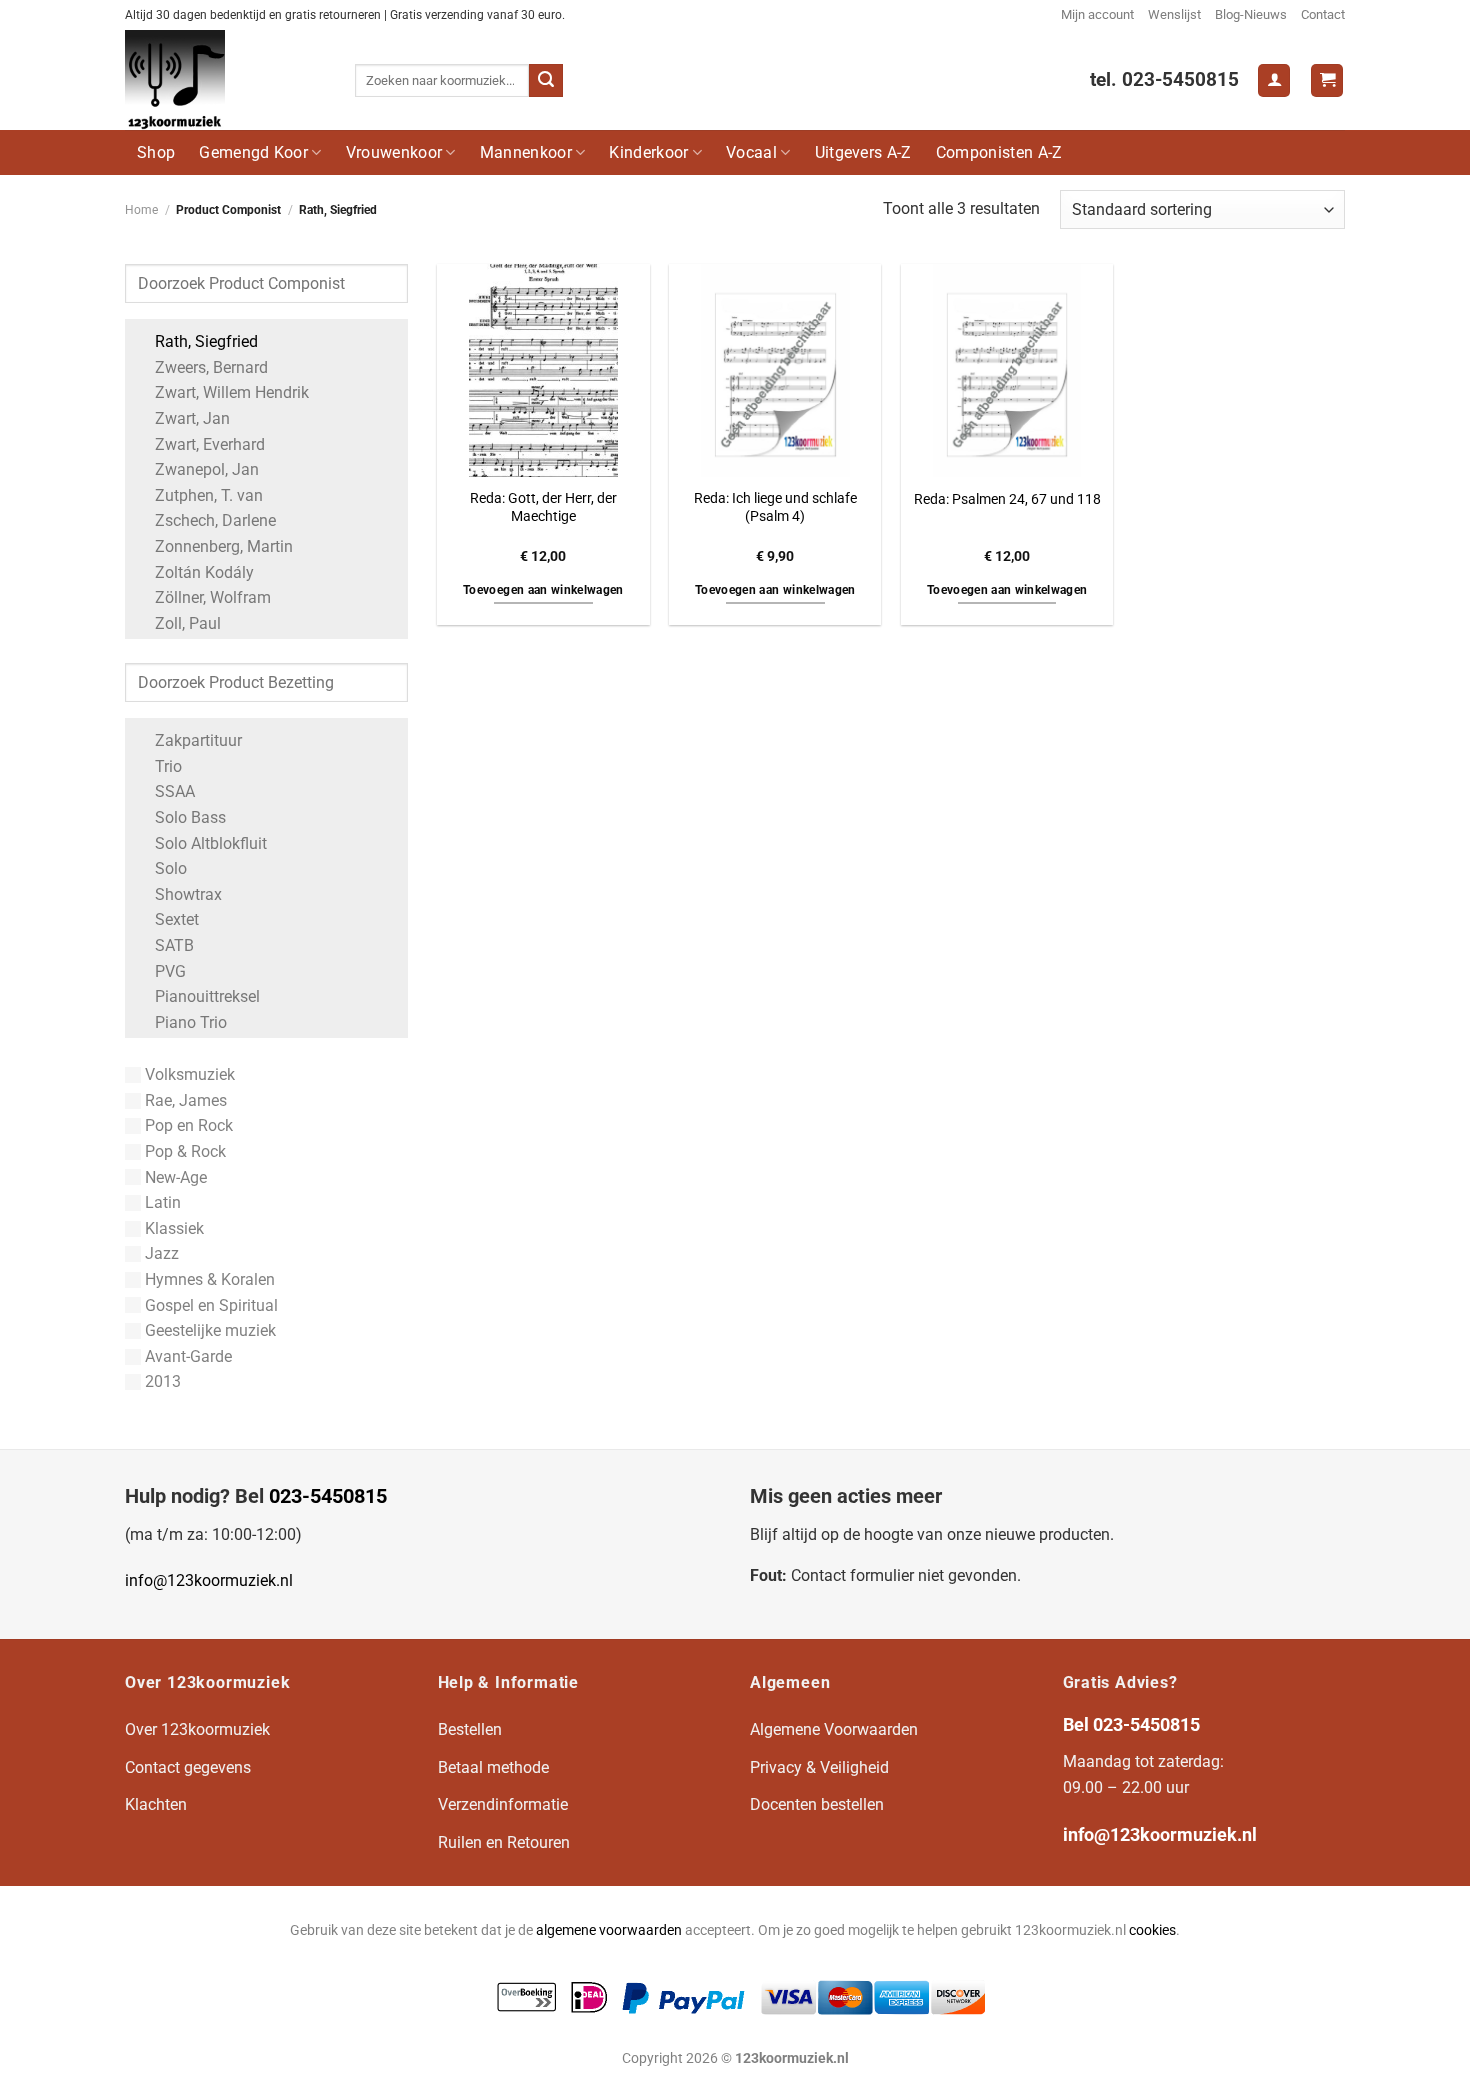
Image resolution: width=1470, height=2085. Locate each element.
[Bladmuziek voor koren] (225, 80)
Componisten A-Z (999, 152)
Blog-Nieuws (1251, 14)
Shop (156, 152)
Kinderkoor (648, 152)
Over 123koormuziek (197, 1729)
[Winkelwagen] (1327, 80)
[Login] (1274, 80)
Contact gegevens (188, 1767)
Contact (1323, 14)
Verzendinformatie (503, 1804)
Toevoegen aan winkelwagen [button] (543, 590)
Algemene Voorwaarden (834, 1729)
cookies (1152, 1930)
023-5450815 (328, 1496)
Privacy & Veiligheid (819, 1767)
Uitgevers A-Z (863, 152)
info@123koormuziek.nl (209, 1580)
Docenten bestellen (817, 1804)
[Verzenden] (546, 81)
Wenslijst (1174, 14)
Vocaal (751, 152)
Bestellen (470, 1729)
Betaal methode (493, 1767)
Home (141, 210)
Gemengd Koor (253, 152)
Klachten (156, 1804)
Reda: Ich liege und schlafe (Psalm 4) (775, 508)
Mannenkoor (526, 152)
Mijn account (1097, 14)
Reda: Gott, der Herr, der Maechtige (543, 508)
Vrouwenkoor (394, 152)
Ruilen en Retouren (504, 1842)
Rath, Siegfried (206, 341)
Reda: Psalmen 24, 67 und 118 (1007, 499)
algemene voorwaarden (609, 1930)
